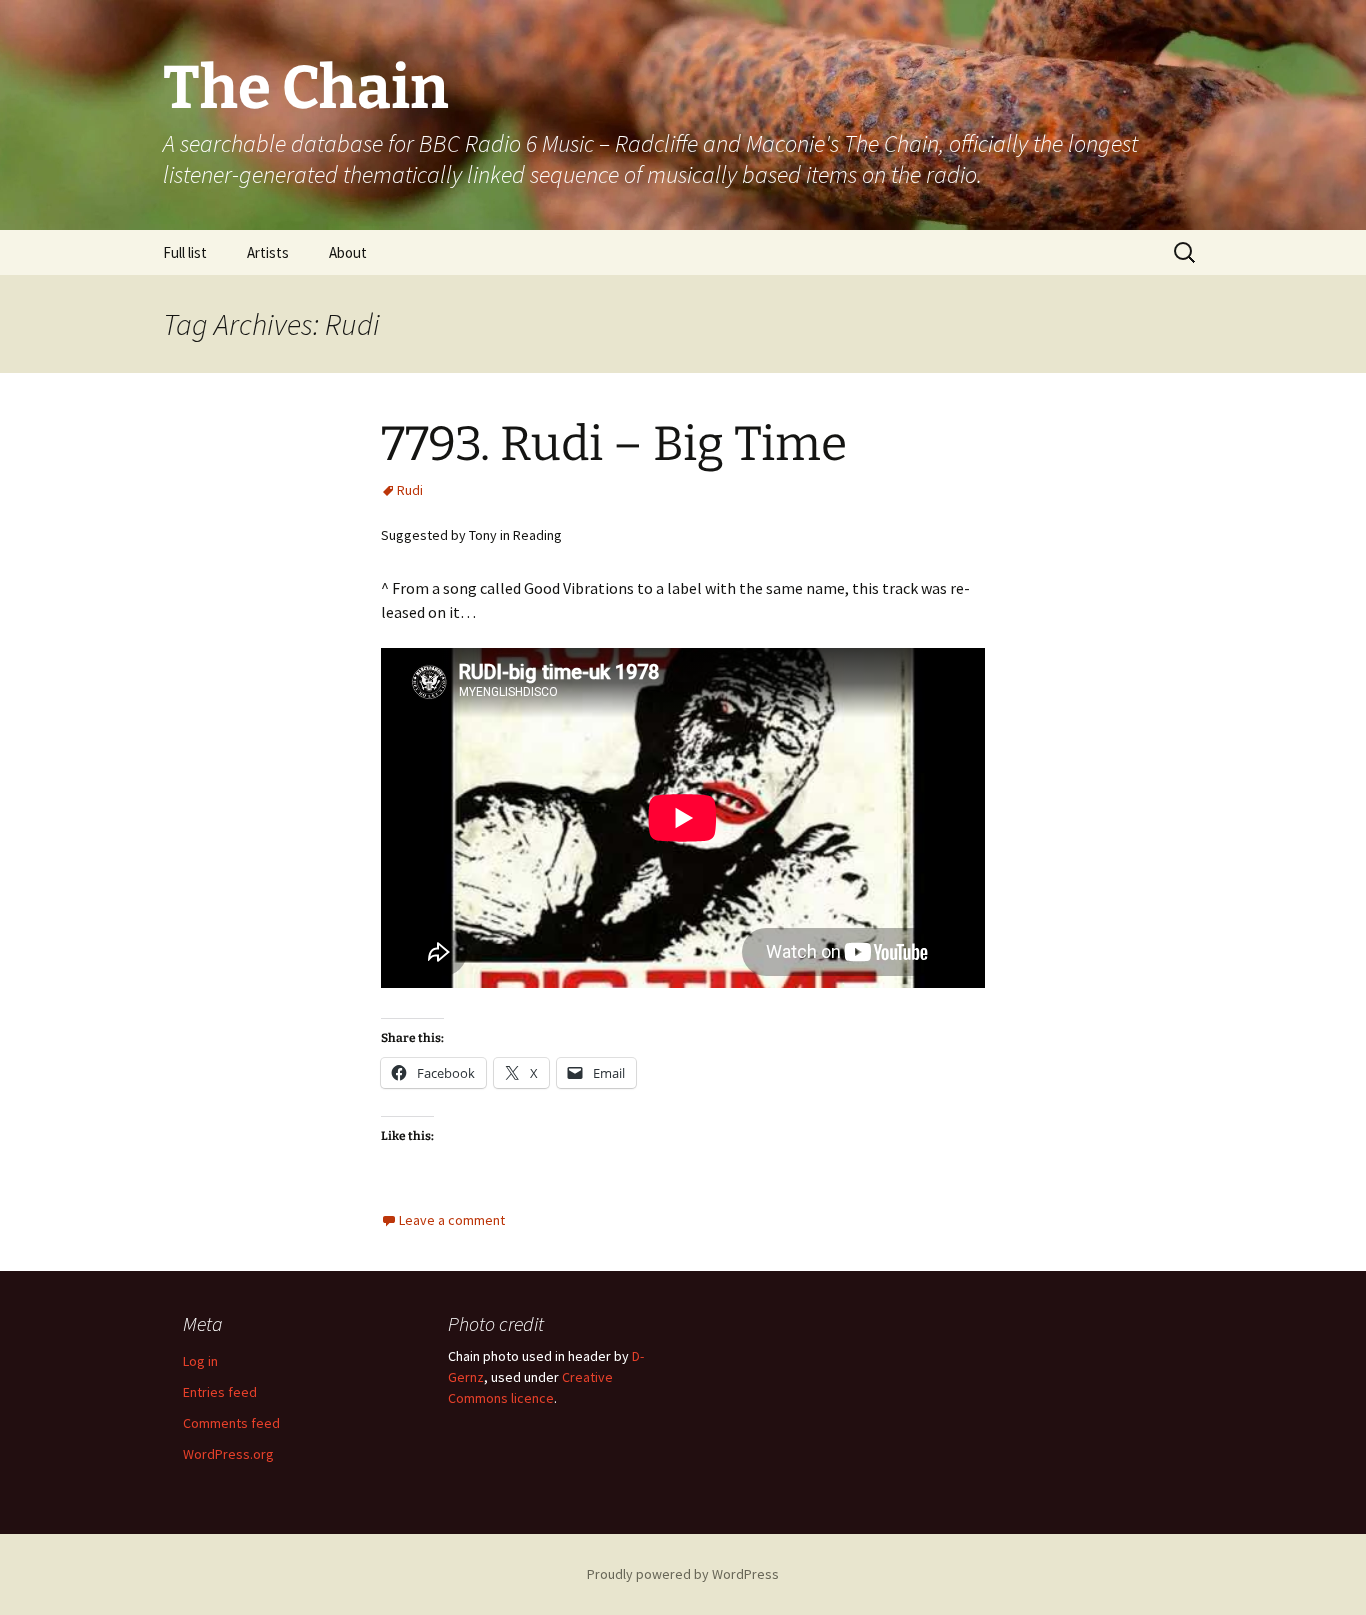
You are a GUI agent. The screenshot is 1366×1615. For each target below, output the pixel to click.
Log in (200, 1361)
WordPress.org (228, 1454)
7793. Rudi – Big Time (614, 444)
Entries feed (220, 1392)
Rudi (410, 490)
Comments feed (231, 1423)
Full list (185, 252)
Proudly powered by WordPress (683, 1574)
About (348, 252)
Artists (268, 252)
